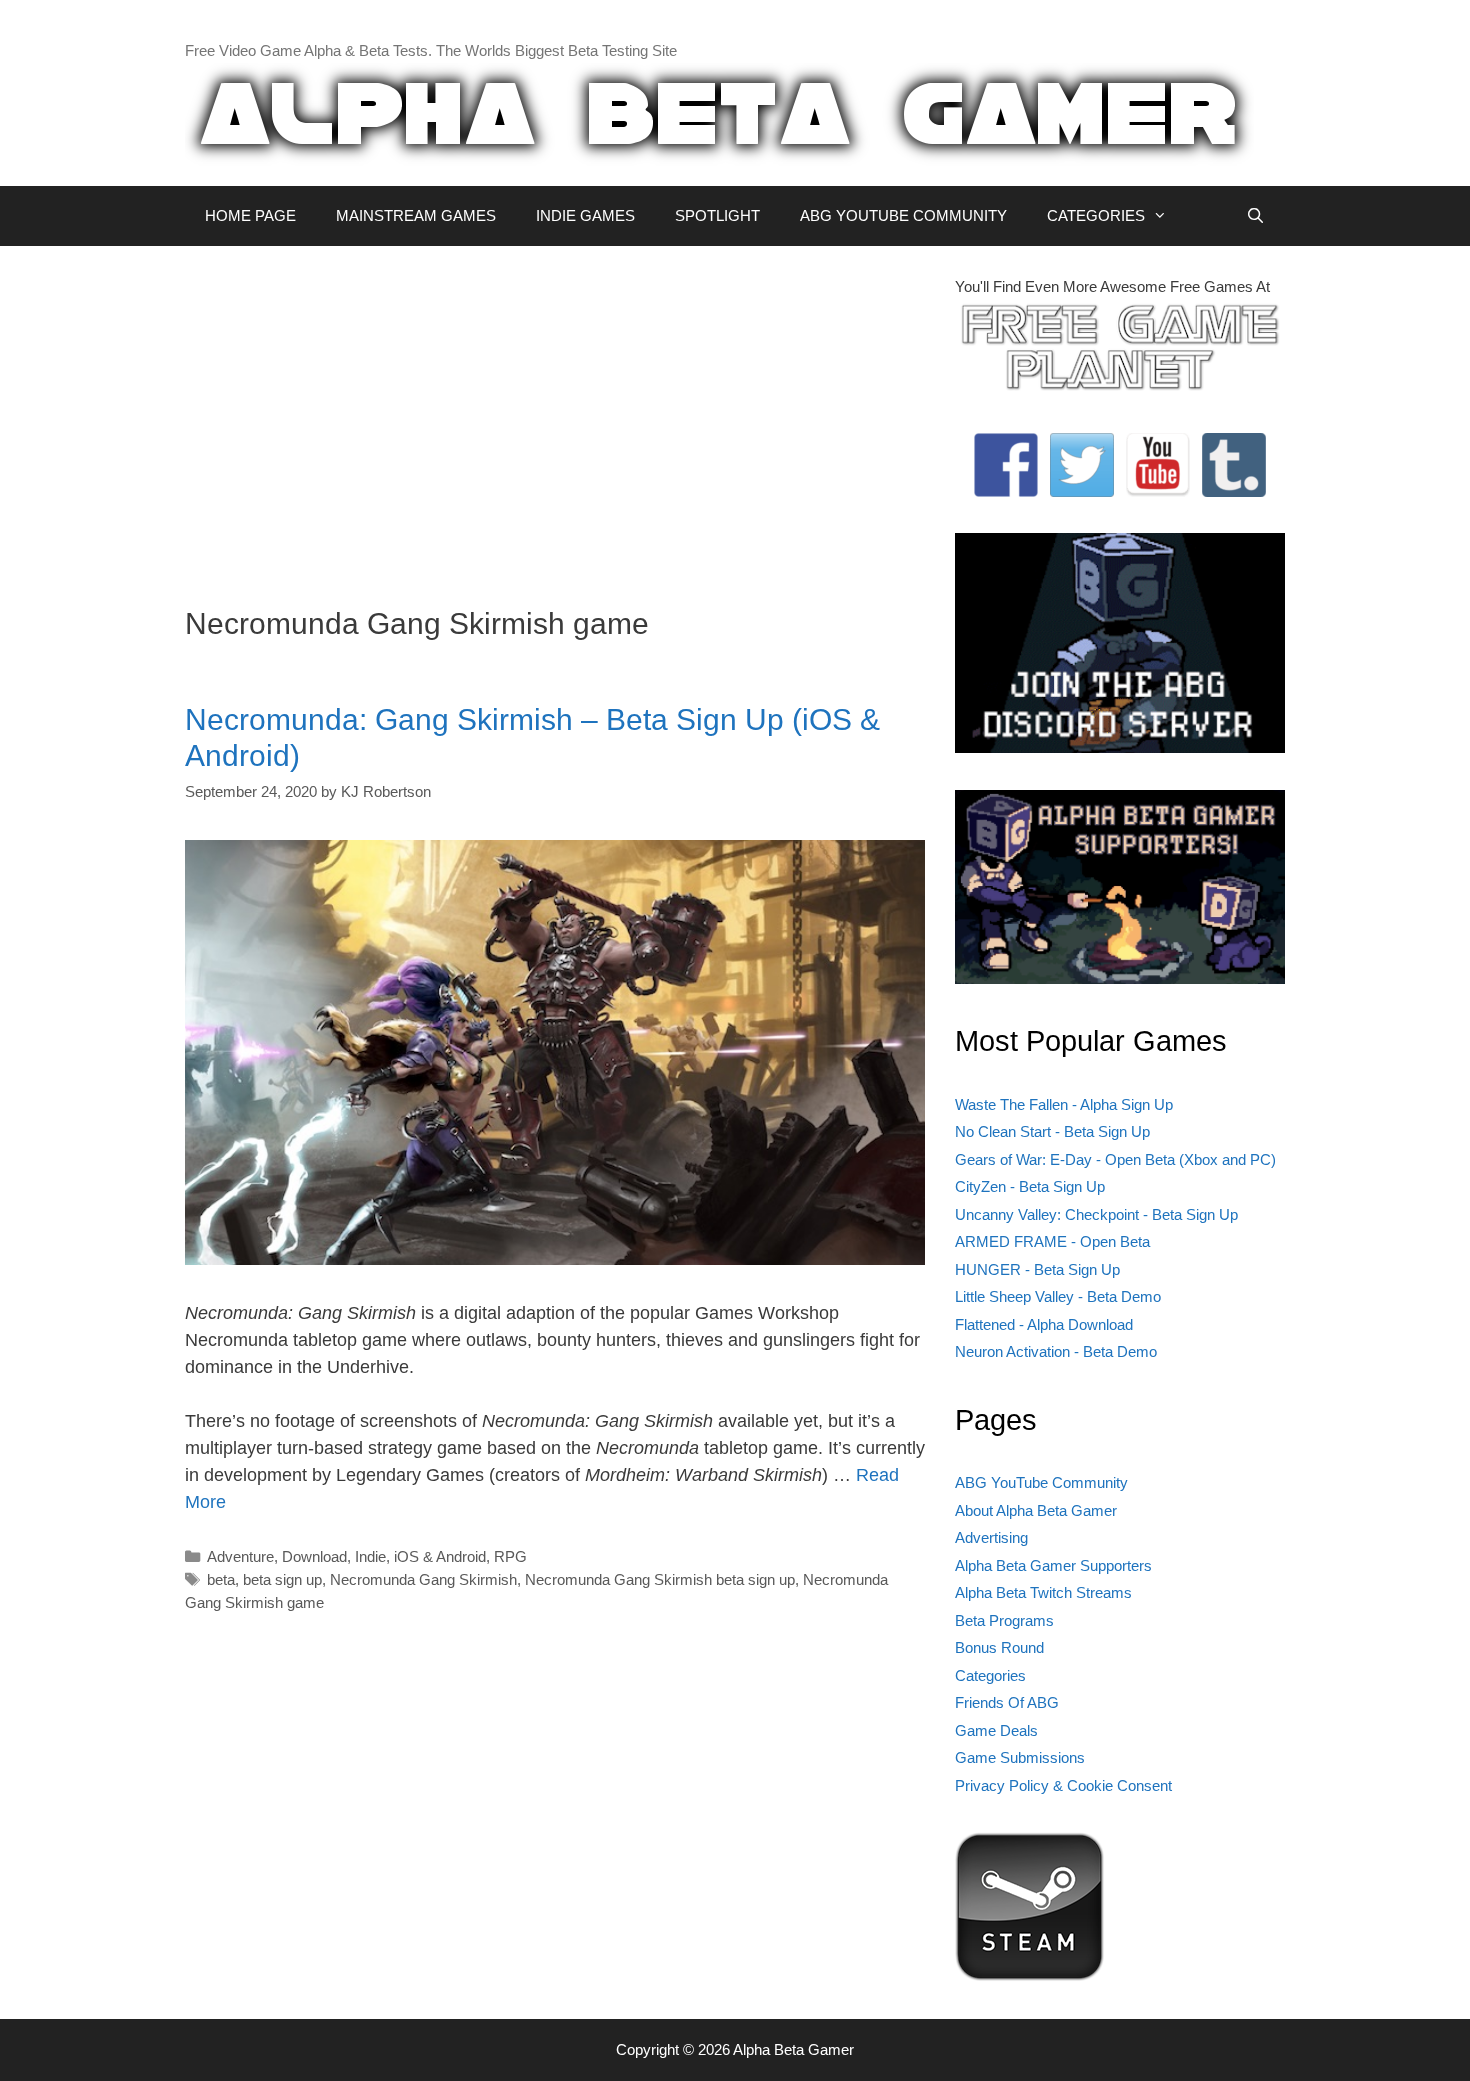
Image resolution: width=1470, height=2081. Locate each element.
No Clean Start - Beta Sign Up (1052, 1131)
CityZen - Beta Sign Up (1030, 1186)
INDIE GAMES (585, 215)
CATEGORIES (1096, 215)
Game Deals (996, 1730)
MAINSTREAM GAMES (416, 215)
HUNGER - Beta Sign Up (1037, 1269)
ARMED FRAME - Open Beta (1052, 1241)
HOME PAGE (250, 215)
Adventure (240, 1556)
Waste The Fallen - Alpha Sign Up (1064, 1104)
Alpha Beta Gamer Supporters (1053, 1565)
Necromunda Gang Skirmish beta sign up (660, 1579)
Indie (370, 1556)
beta (221, 1579)
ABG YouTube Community (1041, 1482)
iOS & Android (440, 1556)
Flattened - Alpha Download (1044, 1324)
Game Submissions (1020, 1757)
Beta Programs (1004, 1620)
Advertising (991, 1537)
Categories (990, 1675)
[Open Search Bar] (1255, 216)
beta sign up (282, 1579)
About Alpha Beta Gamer (1036, 1510)
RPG (510, 1556)
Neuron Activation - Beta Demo (1056, 1351)
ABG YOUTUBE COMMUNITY (903, 215)
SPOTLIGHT (717, 215)
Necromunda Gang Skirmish (423, 1579)
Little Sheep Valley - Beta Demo (1058, 1296)
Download (314, 1556)
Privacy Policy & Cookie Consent (1063, 1785)
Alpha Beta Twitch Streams (1043, 1592)
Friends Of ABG (1007, 1702)
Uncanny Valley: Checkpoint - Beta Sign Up (1096, 1214)
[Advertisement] (555, 416)
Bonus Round (999, 1647)
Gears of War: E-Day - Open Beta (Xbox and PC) (1115, 1159)
